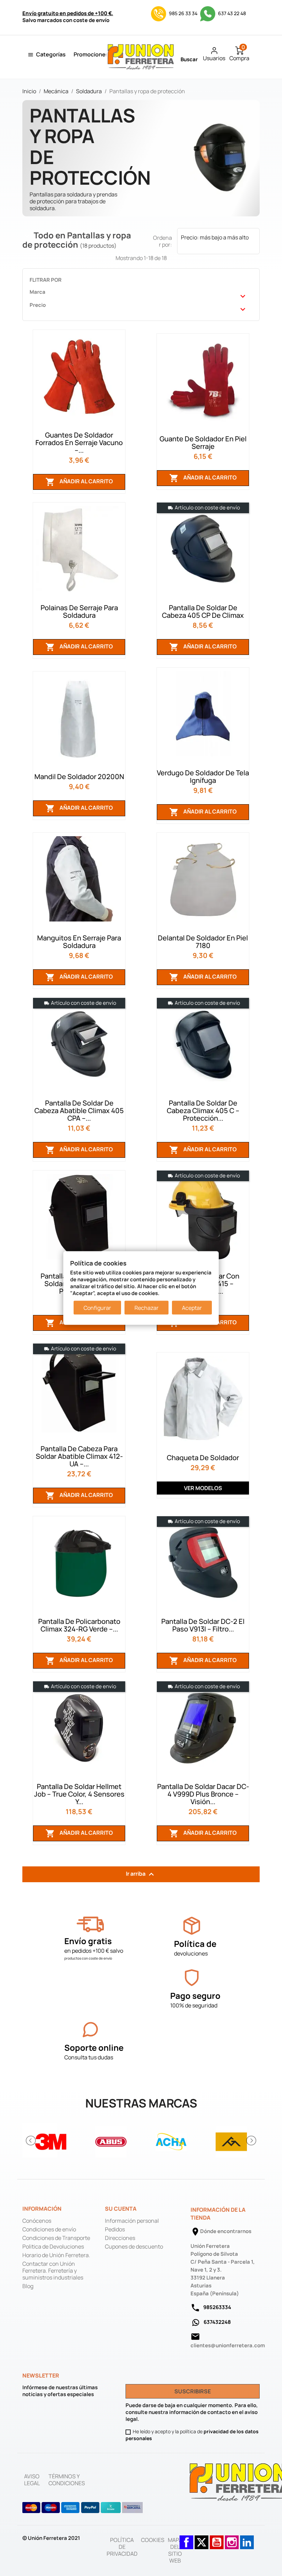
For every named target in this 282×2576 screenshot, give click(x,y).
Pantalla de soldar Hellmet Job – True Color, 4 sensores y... (79, 1794)
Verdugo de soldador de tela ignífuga (203, 777)
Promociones (91, 54)
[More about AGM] (231, 2140)
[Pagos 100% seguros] (192, 1978)
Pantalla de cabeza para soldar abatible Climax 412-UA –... (79, 1456)
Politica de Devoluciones (53, 2246)
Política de (195, 1944)
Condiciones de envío (49, 2229)
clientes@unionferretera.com (228, 2345)
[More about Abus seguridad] (111, 2140)
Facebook (186, 2539)
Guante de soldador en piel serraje (203, 443)
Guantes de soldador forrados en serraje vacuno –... (79, 443)
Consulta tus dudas (89, 2057)
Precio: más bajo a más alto (218, 242)
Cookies (153, 2540)
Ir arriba (141, 1874)
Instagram (232, 2539)
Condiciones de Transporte (56, 2238)
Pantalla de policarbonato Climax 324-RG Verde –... (79, 1625)
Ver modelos (203, 1488)
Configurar (97, 1308)
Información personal (132, 2221)
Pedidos (115, 2229)
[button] (31, 2141)
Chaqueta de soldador (203, 1458)
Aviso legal (32, 2480)
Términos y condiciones (67, 2480)
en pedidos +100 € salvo (94, 1951)
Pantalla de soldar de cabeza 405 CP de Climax (203, 611)
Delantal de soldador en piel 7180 (203, 942)
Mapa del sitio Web (175, 2550)
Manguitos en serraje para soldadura (79, 942)
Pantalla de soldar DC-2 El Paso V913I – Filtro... (203, 1625)
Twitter (202, 2539)
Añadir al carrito (79, 482)
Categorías (51, 54)
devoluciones (191, 1953)
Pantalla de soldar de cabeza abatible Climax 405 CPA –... (79, 1111)
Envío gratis (88, 1941)
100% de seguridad (194, 2005)
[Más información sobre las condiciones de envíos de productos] (90, 1924)
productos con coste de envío (88, 1958)
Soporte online (94, 2047)
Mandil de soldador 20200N (79, 777)
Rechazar (147, 1308)
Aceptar (192, 1308)
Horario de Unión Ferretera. (56, 2255)
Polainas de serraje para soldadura (79, 611)
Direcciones (120, 2238)
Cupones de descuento (134, 2246)
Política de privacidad (122, 2547)
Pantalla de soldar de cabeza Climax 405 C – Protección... (203, 1111)
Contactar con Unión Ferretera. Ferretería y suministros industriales (53, 2271)
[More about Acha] (171, 2140)
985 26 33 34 (183, 13)
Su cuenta (121, 2209)
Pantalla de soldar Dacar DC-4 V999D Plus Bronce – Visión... (203, 1794)
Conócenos (37, 2221)
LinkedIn (247, 2539)
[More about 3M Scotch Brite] (51, 2140)
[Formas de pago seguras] (83, 2508)
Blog (28, 2286)
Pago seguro (195, 1996)
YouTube (217, 2539)
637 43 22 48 (231, 13)
